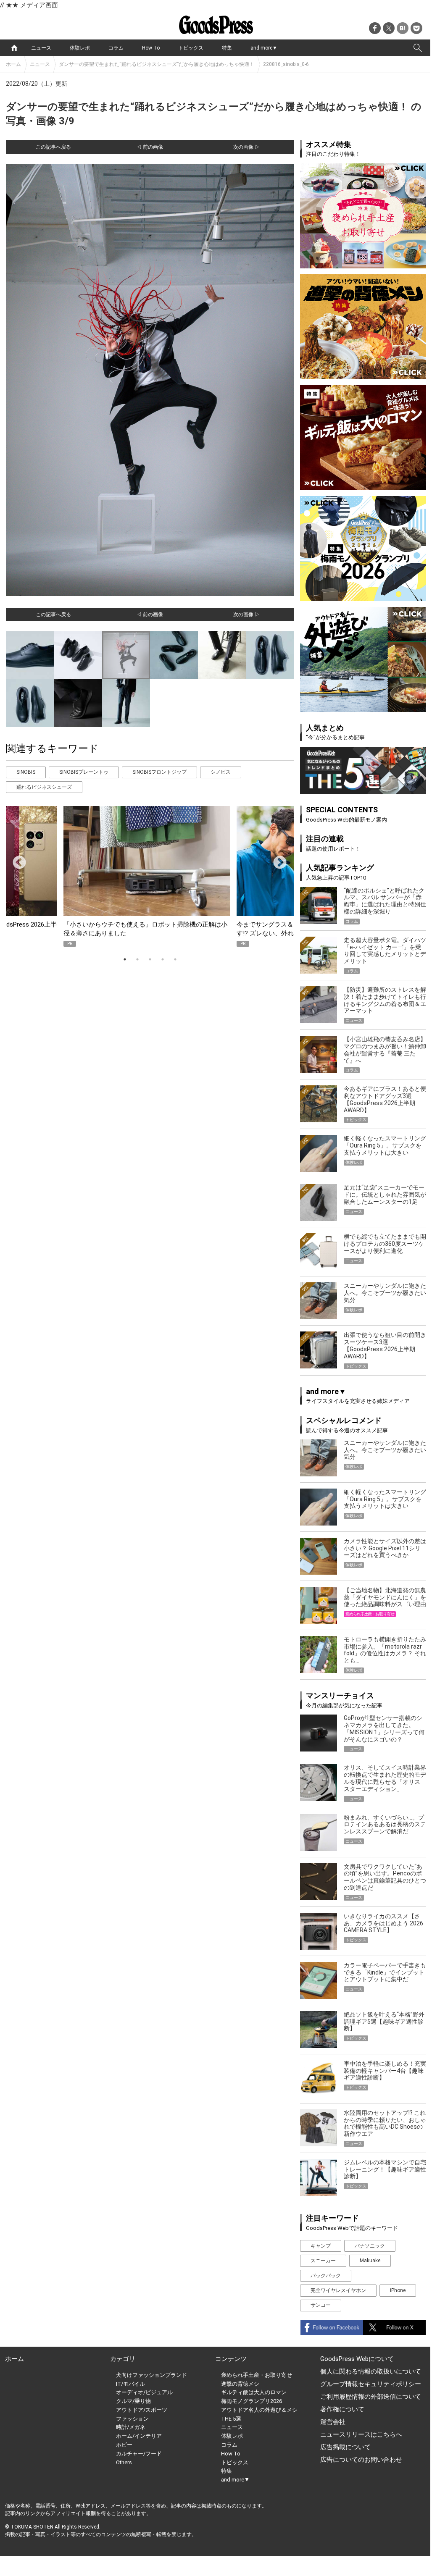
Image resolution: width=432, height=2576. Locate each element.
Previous (16, 860)
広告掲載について (345, 2447)
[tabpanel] (150, 876)
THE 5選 (231, 2419)
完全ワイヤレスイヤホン (338, 2290)
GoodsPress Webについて (357, 2359)
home (14, 48)
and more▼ (264, 48)
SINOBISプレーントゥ (84, 772)
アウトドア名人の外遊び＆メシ (259, 2410)
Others (124, 2462)
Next (277, 860)
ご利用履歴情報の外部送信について (371, 2397)
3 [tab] (150, 959)
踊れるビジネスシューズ (44, 787)
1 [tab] (125, 959)
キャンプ (321, 2246)
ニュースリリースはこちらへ (361, 2434)
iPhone (398, 2290)
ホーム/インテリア (139, 2436)
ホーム (13, 64)
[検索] (418, 48)
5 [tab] (175, 959)
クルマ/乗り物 (133, 2401)
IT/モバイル (130, 2384)
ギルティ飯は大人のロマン (254, 2392)
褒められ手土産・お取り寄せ (257, 2375)
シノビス (221, 772)
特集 (227, 48)
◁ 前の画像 (150, 147)
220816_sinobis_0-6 (286, 64)
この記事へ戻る (53, 147)
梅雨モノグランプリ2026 (252, 2401)
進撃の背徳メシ (240, 2384)
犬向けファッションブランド (151, 2375)
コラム (116, 48)
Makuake (370, 2261)
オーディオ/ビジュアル (144, 2392)
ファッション (132, 2419)
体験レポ (80, 48)
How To (151, 48)
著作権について (342, 2409)
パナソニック (370, 2246)
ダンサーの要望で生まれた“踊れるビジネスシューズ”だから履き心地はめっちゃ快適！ (157, 64)
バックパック (326, 2276)
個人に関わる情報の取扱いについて (371, 2371)
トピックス (191, 48)
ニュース (41, 48)
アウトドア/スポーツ (142, 2410)
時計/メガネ (131, 2427)
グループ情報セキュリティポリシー (371, 2384)
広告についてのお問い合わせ (361, 2460)
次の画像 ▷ (246, 147)
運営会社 (333, 2422)
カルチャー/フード (139, 2454)
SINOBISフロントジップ (159, 772)
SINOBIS (26, 772)
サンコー (321, 2305)
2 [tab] (137, 959)
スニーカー (323, 2261)
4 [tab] (163, 959)
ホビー (124, 2445)
